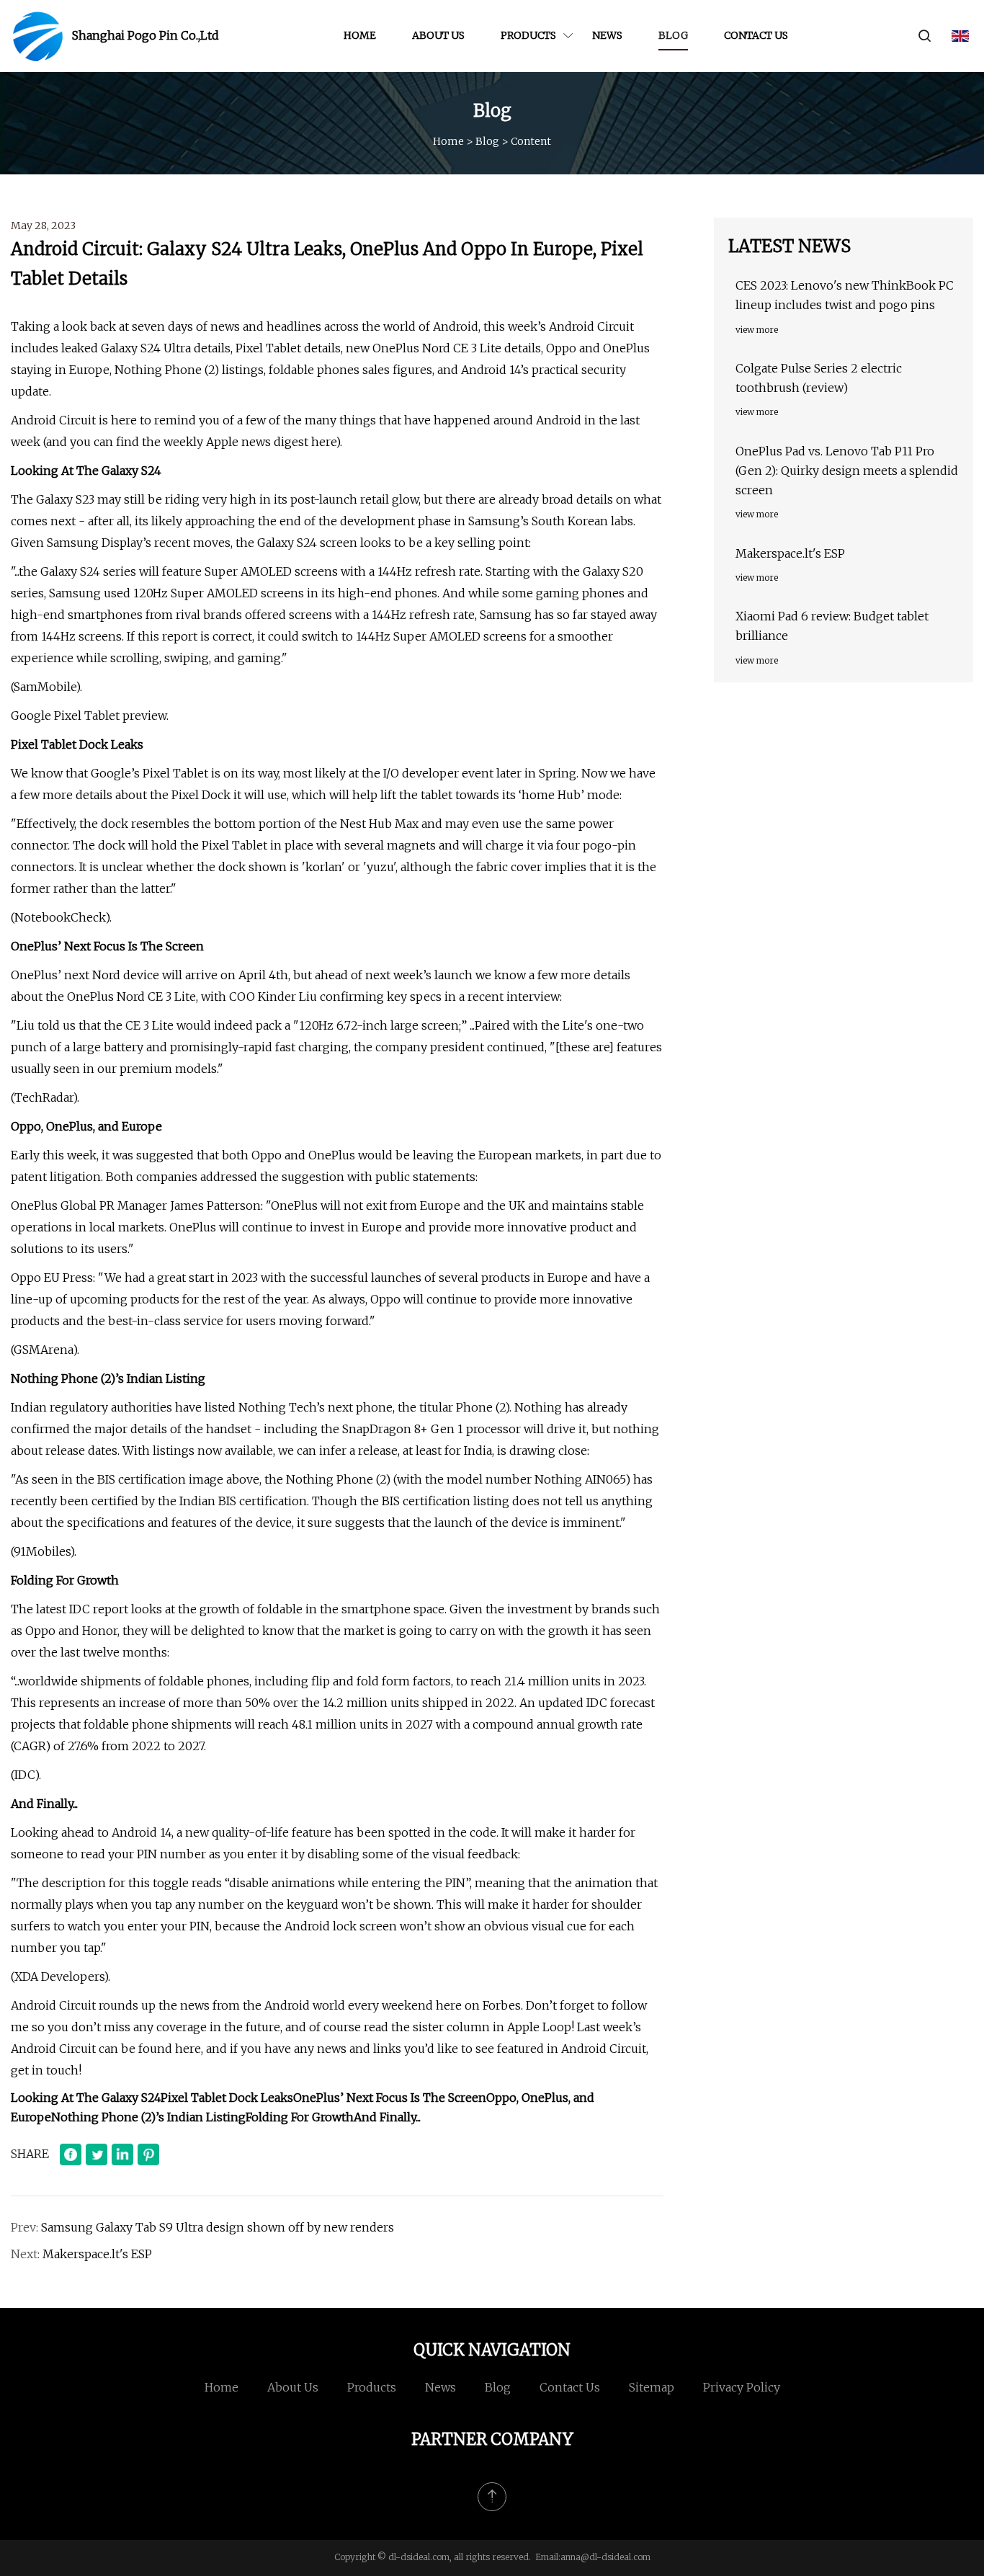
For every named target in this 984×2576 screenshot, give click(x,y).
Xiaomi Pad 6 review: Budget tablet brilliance (832, 626)
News (607, 35)
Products (528, 35)
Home (360, 35)
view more (757, 330)
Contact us (756, 35)
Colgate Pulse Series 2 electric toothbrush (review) (819, 378)
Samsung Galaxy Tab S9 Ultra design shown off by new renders (218, 2227)
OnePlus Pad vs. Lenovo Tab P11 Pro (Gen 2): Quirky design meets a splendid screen (847, 471)
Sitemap (652, 2387)
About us (438, 35)
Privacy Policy (742, 2387)
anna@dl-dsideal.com (605, 2557)
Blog (673, 35)
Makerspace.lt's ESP (97, 2254)
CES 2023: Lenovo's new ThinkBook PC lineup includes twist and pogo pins (845, 295)
